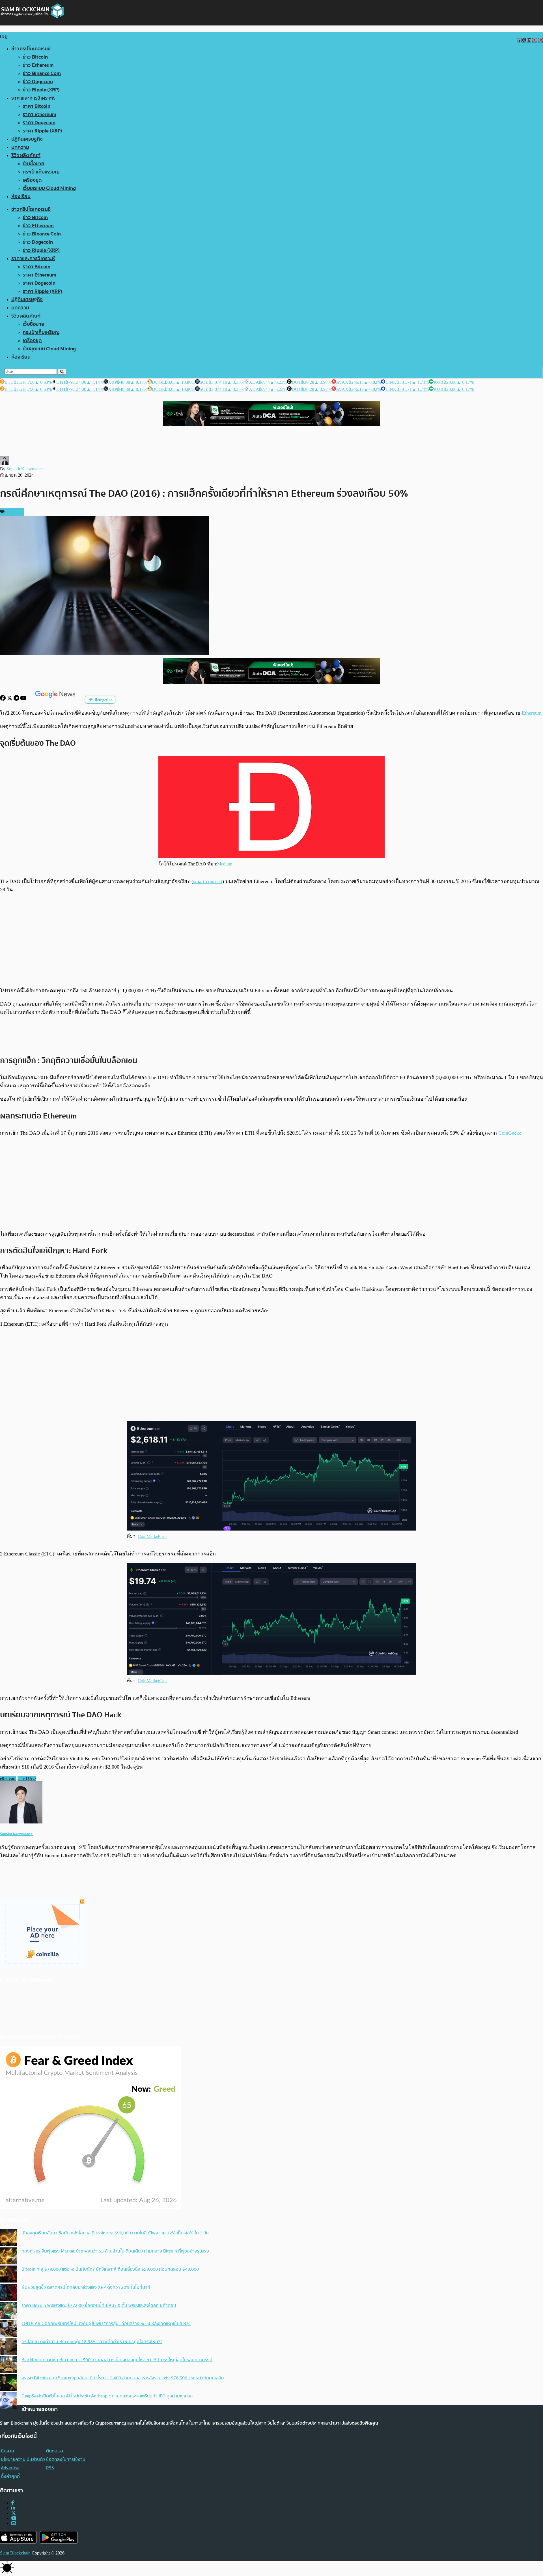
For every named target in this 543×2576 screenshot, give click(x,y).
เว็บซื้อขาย (34, 164)
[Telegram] (17, 699)
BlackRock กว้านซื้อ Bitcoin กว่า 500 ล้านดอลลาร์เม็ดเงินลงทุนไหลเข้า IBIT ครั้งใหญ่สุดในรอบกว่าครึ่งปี (117, 2360)
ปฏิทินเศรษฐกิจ (27, 139)
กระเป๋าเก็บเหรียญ (41, 172)
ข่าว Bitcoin (35, 57)
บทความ (20, 147)
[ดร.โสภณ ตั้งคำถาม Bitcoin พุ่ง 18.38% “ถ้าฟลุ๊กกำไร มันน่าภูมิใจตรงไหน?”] (8, 2347)
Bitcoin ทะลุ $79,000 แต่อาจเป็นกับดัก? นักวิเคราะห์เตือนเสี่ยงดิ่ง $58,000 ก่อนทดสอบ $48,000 (110, 2269)
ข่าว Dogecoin (38, 82)
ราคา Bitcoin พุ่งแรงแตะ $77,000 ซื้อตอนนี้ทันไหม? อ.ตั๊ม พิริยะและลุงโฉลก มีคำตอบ (99, 2305)
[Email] (14, 2523)
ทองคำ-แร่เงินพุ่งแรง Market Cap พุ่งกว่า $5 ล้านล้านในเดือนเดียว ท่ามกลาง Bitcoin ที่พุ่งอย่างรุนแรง (115, 2251)
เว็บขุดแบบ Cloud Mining (49, 188)
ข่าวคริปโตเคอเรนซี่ (31, 49)
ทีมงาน (7, 2451)
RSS (50, 2468)
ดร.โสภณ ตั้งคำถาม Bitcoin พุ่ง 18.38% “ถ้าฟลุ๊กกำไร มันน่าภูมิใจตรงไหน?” (92, 2342)
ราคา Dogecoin (39, 123)
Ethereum (532, 713)
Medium (225, 864)
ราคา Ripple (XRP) (42, 131)
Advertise (10, 2468)
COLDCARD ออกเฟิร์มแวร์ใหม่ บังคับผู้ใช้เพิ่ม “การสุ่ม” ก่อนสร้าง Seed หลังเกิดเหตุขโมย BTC (106, 2324)
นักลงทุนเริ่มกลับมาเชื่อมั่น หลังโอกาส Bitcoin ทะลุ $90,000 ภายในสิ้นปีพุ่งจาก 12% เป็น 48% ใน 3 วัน (115, 2233)
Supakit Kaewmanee (25, 469)
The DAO (27, 1778)
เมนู (4, 36)
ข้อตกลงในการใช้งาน (66, 2459)
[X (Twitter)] (14, 2513)
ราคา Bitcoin (36, 106)
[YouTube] (24, 699)
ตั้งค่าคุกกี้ (10, 2476)
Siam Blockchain (15, 2553)
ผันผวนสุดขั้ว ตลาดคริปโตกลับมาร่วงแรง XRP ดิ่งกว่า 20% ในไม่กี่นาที (86, 2287)
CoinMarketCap (152, 1536)
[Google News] (56, 699)
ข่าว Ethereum (38, 65)
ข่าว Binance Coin (42, 73)
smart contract (208, 881)
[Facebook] (3, 699)
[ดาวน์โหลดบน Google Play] (59, 2537)
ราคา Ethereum (39, 114)
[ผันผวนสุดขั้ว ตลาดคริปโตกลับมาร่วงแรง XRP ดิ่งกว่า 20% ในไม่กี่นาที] (8, 2293)
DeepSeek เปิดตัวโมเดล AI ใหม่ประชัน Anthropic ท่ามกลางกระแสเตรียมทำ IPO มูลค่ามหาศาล (107, 2396)
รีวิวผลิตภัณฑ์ (26, 156)
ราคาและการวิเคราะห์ (33, 98)
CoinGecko (510, 1133)
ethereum (8, 1778)
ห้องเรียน (21, 197)
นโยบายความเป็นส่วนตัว (23, 2459)
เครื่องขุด (32, 180)
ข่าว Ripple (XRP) (41, 90)
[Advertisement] (271, 940)
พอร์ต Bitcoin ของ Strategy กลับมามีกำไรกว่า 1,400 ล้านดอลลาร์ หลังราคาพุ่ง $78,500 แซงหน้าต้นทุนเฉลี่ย (123, 2378)
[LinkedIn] (13, 2508)
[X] (10, 699)
